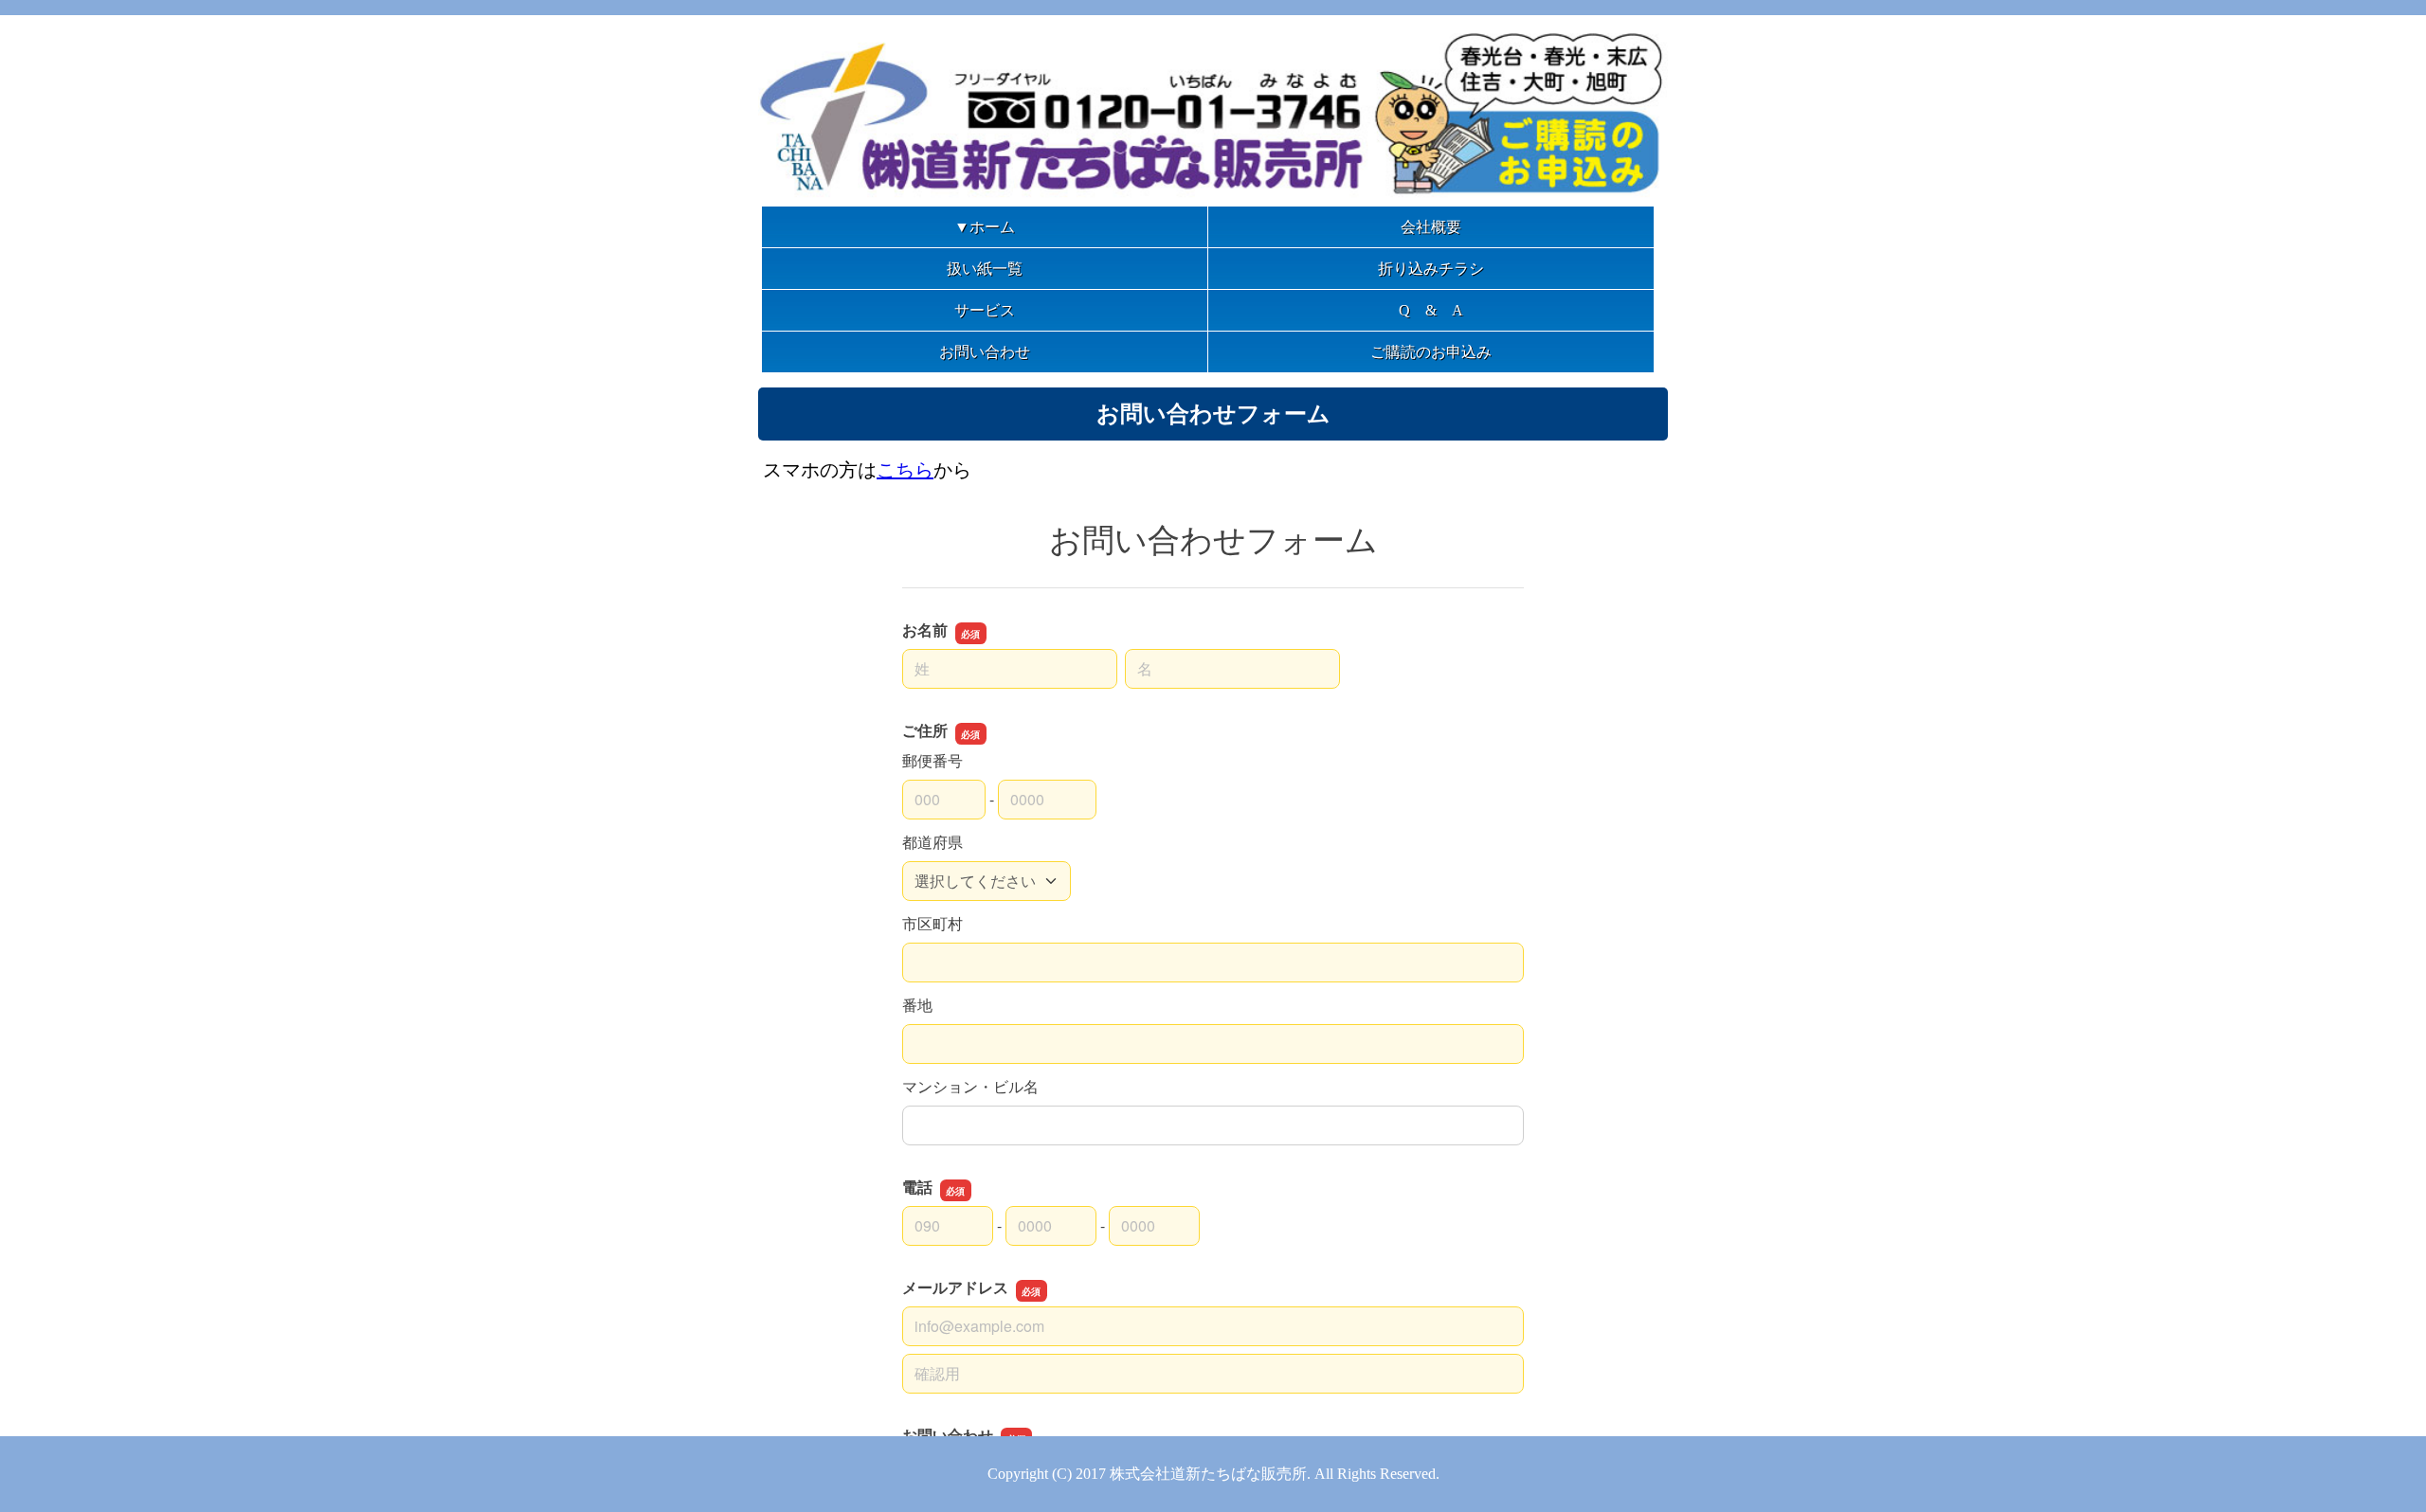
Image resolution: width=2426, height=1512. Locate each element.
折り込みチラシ (1431, 269)
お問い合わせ (985, 352)
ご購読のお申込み (1431, 352)
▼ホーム (985, 227)
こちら (905, 470)
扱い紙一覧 (985, 269)
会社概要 (1431, 227)
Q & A (1431, 310)
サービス (985, 310)
